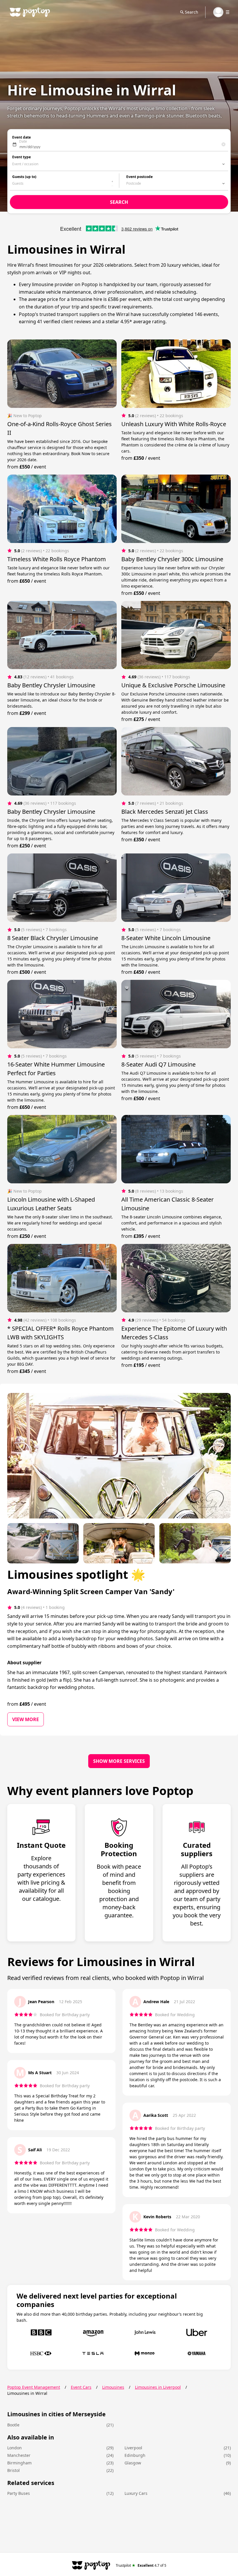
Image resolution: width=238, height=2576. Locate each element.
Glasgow (133, 2463)
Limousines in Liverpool (158, 2387)
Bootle (13, 2425)
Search (192, 12)
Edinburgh (135, 2455)
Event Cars (81, 2387)
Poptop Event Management (34, 2387)
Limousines (113, 2387)
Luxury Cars (136, 2493)
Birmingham (19, 2463)
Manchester (19, 2455)
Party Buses (19, 2493)
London (15, 2448)
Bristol (13, 2470)
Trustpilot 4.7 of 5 (141, 2565)
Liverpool (133, 2448)
